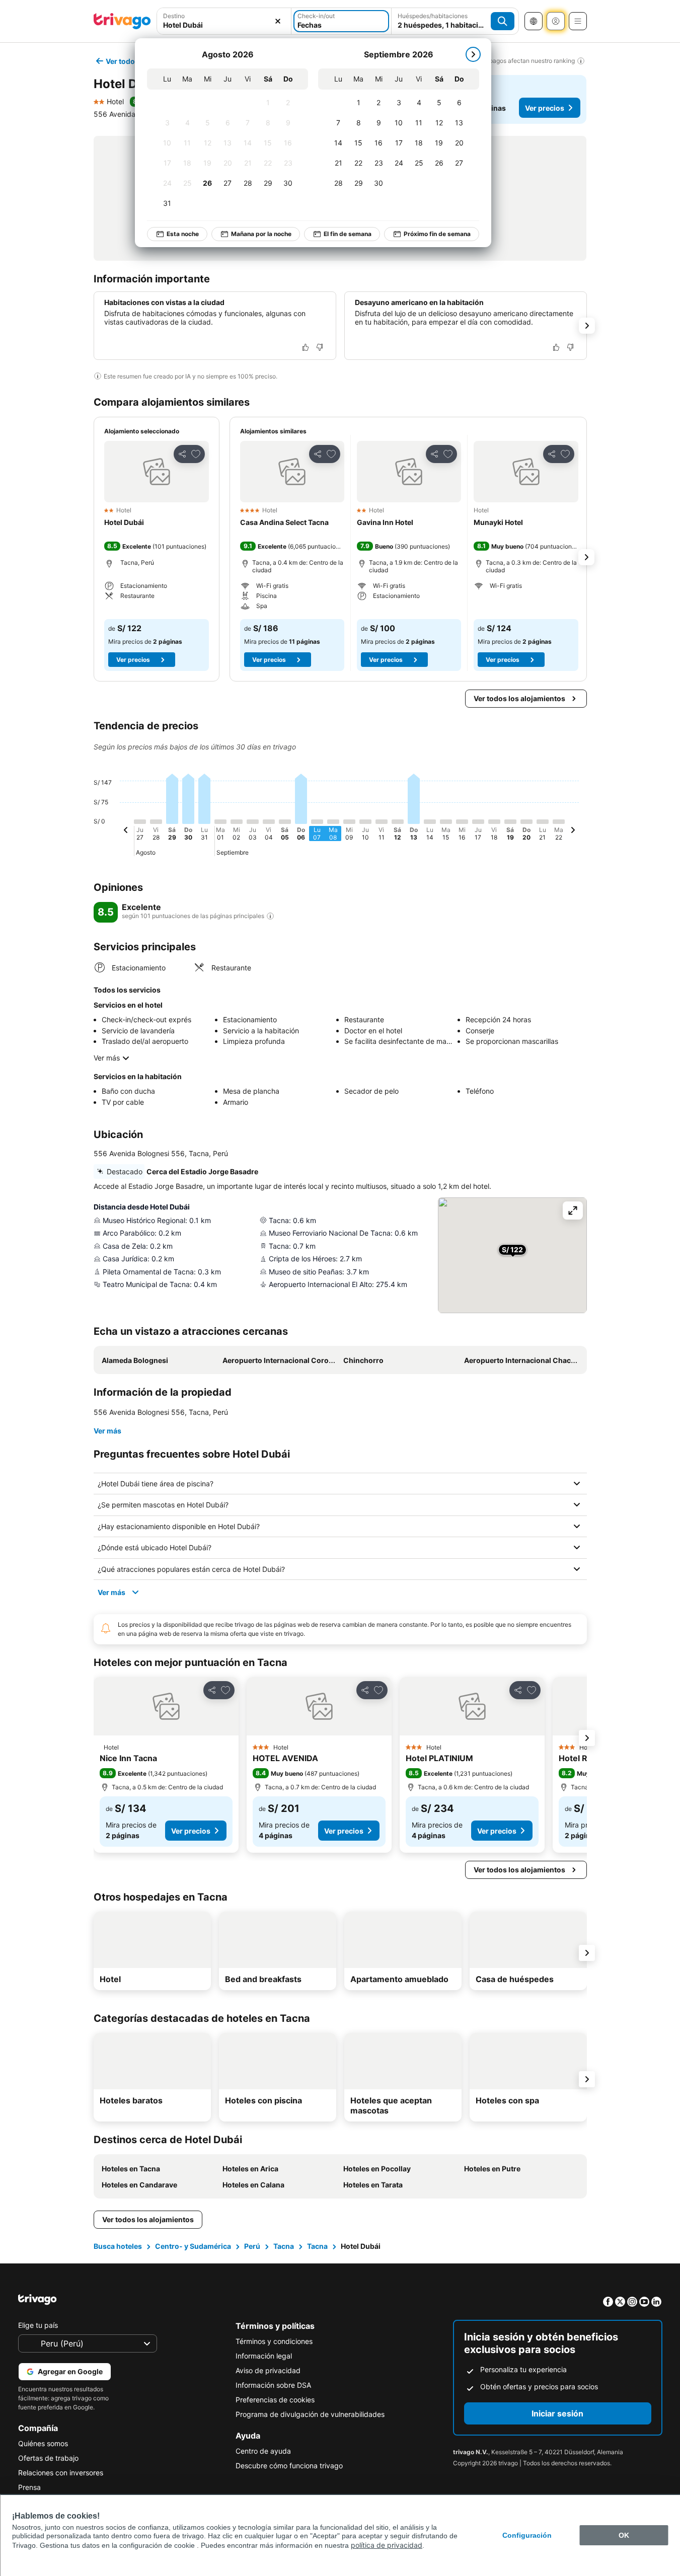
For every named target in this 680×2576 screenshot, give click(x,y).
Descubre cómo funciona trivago (289, 2466)
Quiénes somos (43, 2443)
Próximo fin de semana (437, 234)
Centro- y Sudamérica (193, 2246)
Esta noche (183, 234)
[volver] (126, 831)
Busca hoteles (118, 2246)
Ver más (107, 1058)
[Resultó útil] (306, 347)
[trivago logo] (122, 21)
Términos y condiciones (274, 2341)
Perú (252, 2246)
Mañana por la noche (261, 234)
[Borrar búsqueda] (278, 21)
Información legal (264, 2356)
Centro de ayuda (263, 2451)
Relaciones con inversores (61, 2473)
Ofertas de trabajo (48, 2458)
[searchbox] (224, 25)
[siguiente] (473, 54)
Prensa (29, 2487)
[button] (224, 21)
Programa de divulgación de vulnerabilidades (310, 2414)
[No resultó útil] (320, 347)
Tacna (284, 2246)
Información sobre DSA (273, 2385)
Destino (174, 16)
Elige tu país (38, 2325)
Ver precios (545, 108)
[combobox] (224, 21)
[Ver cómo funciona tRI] (270, 916)
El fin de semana (348, 234)
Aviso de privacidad (268, 2370)
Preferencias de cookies (275, 2400)
